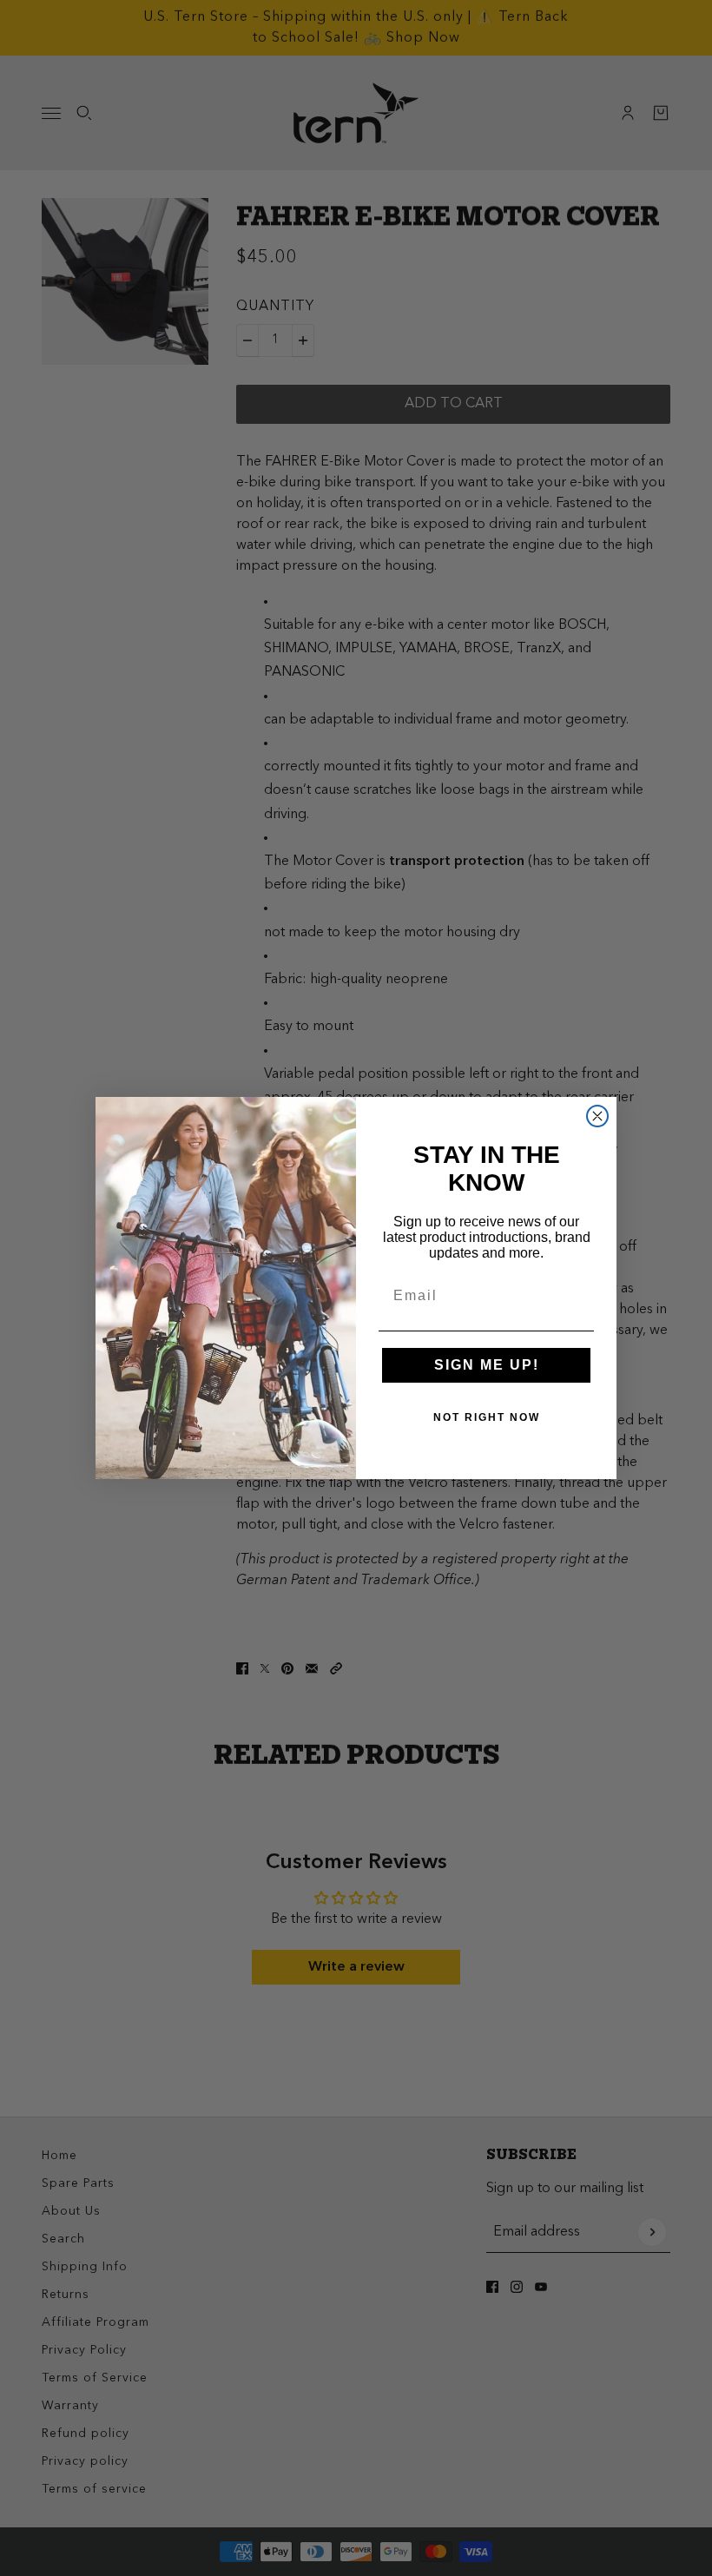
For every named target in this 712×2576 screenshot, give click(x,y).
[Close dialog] (597, 1116)
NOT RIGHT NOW (487, 1417)
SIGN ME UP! (487, 1365)
